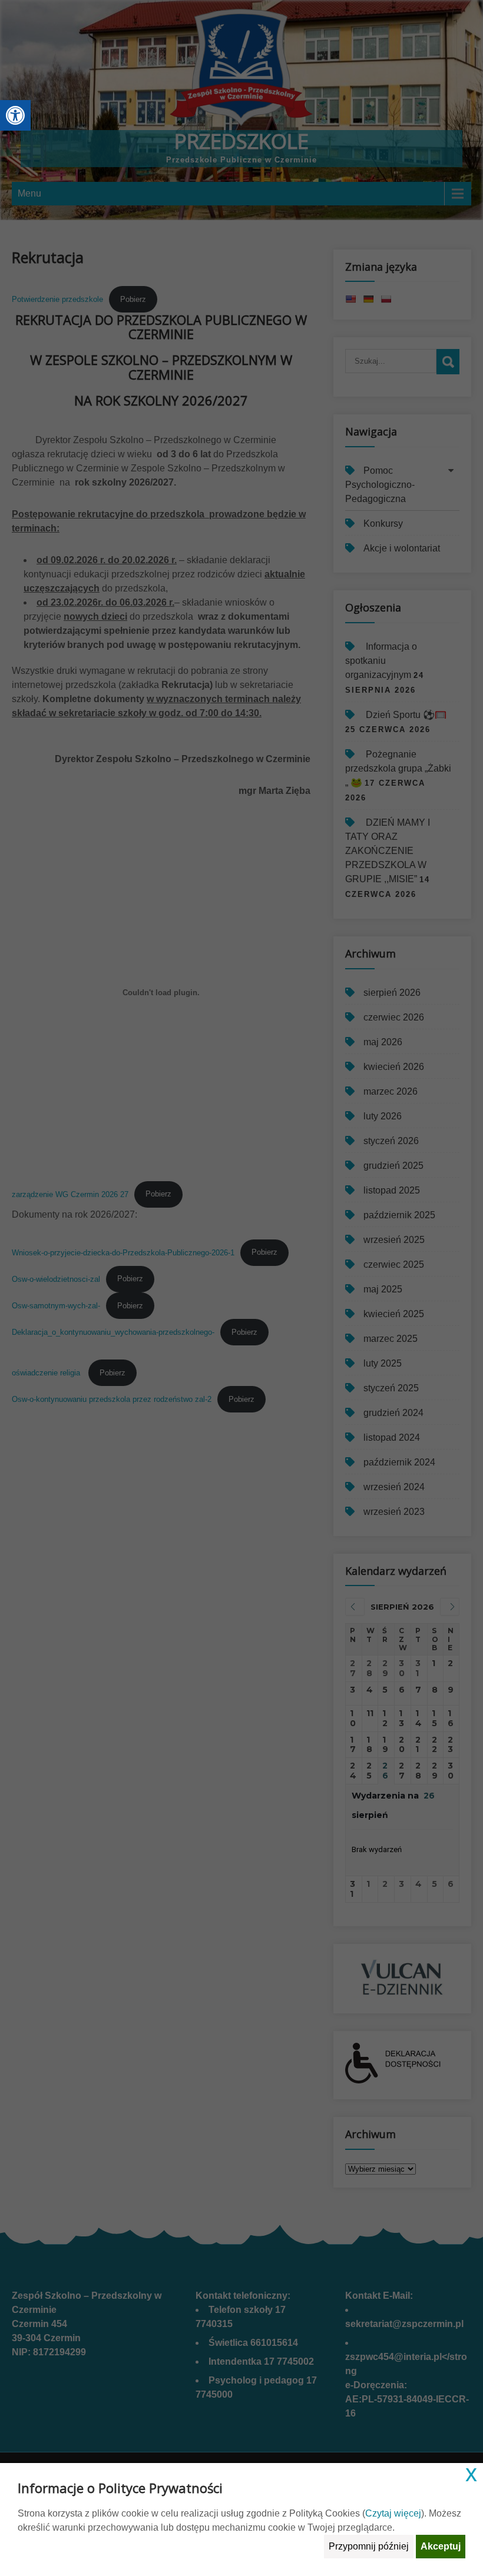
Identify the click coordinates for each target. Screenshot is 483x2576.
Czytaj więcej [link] (393, 2513)
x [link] (471, 2473)
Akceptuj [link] (441, 2546)
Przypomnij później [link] (369, 2546)
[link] (15, 115)
